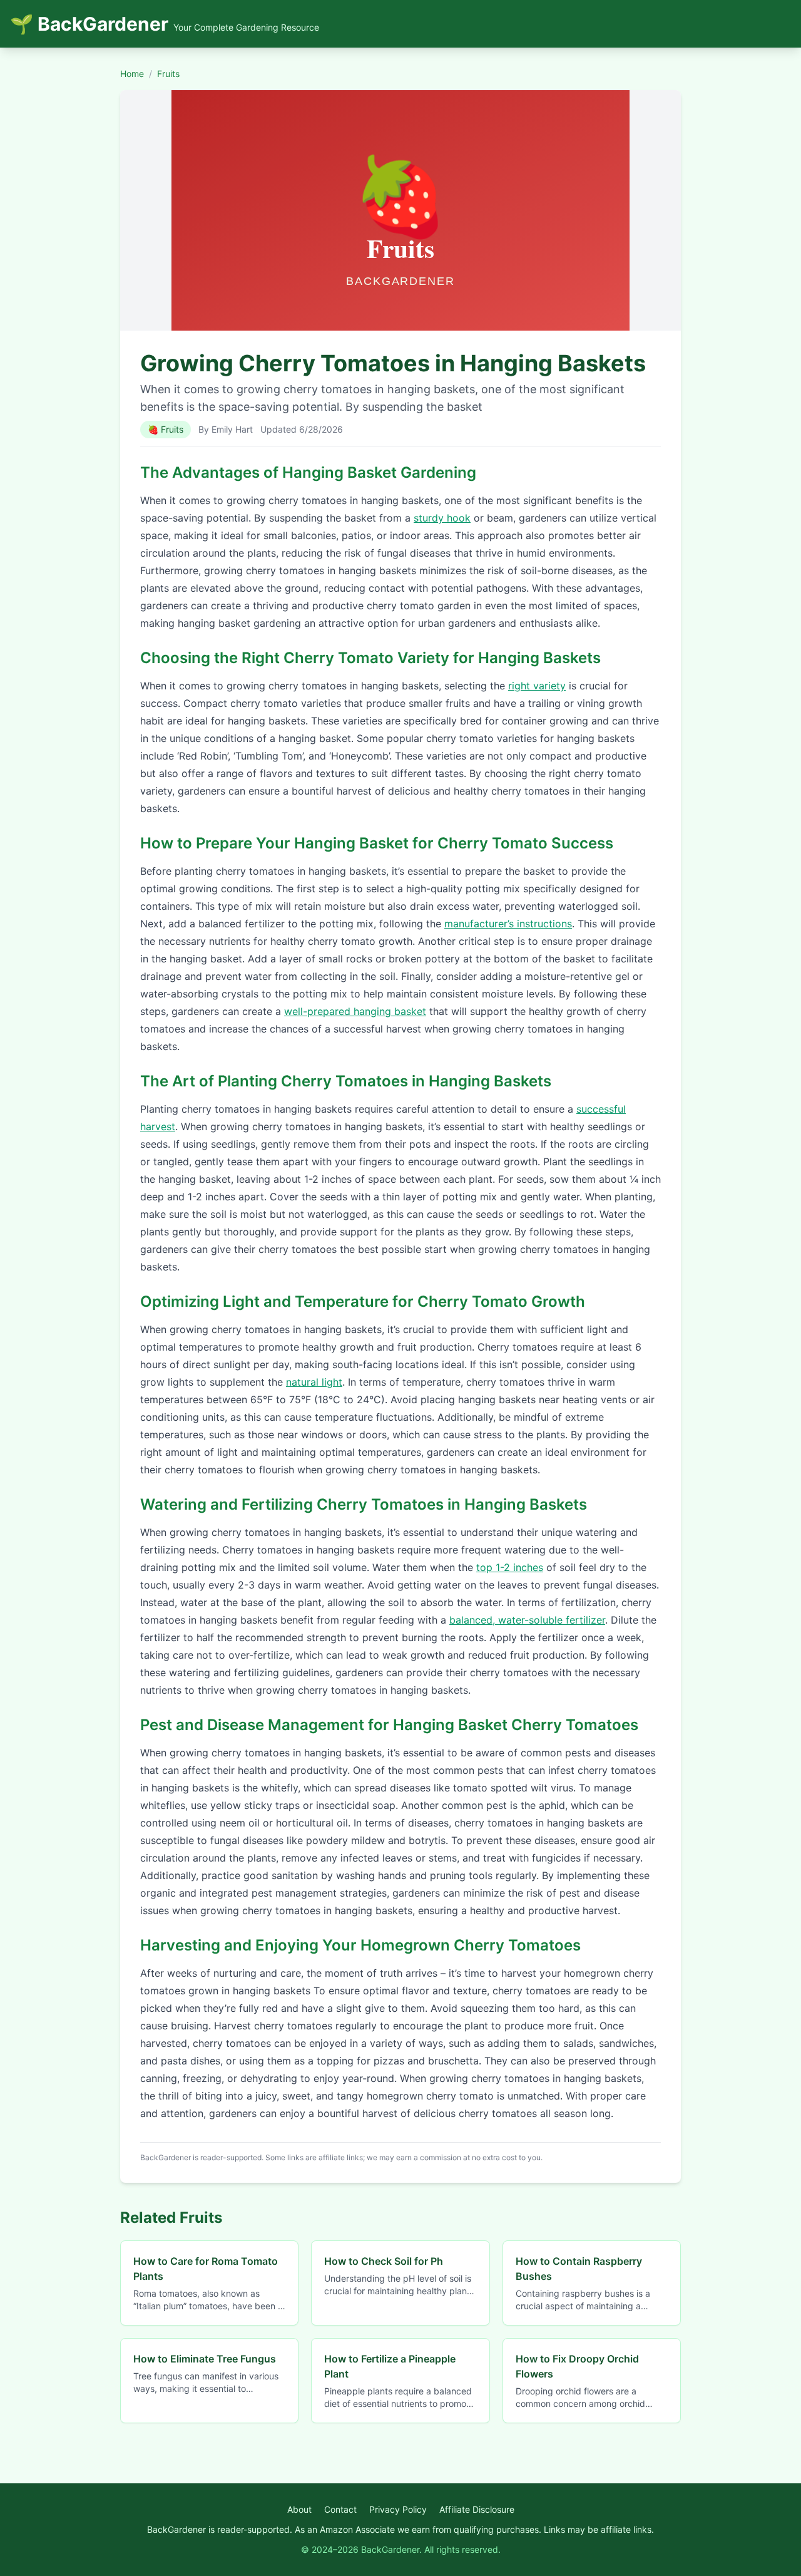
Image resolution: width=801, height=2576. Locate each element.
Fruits (168, 74)
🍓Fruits (166, 429)
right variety (537, 686)
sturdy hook (442, 518)
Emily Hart (232, 429)
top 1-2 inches (510, 1567)
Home (132, 74)
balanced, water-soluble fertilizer (527, 1620)
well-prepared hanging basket (355, 1011)
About (299, 2509)
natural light (314, 1382)
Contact (340, 2509)
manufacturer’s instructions (508, 924)
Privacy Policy (398, 2509)
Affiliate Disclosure (477, 2509)
